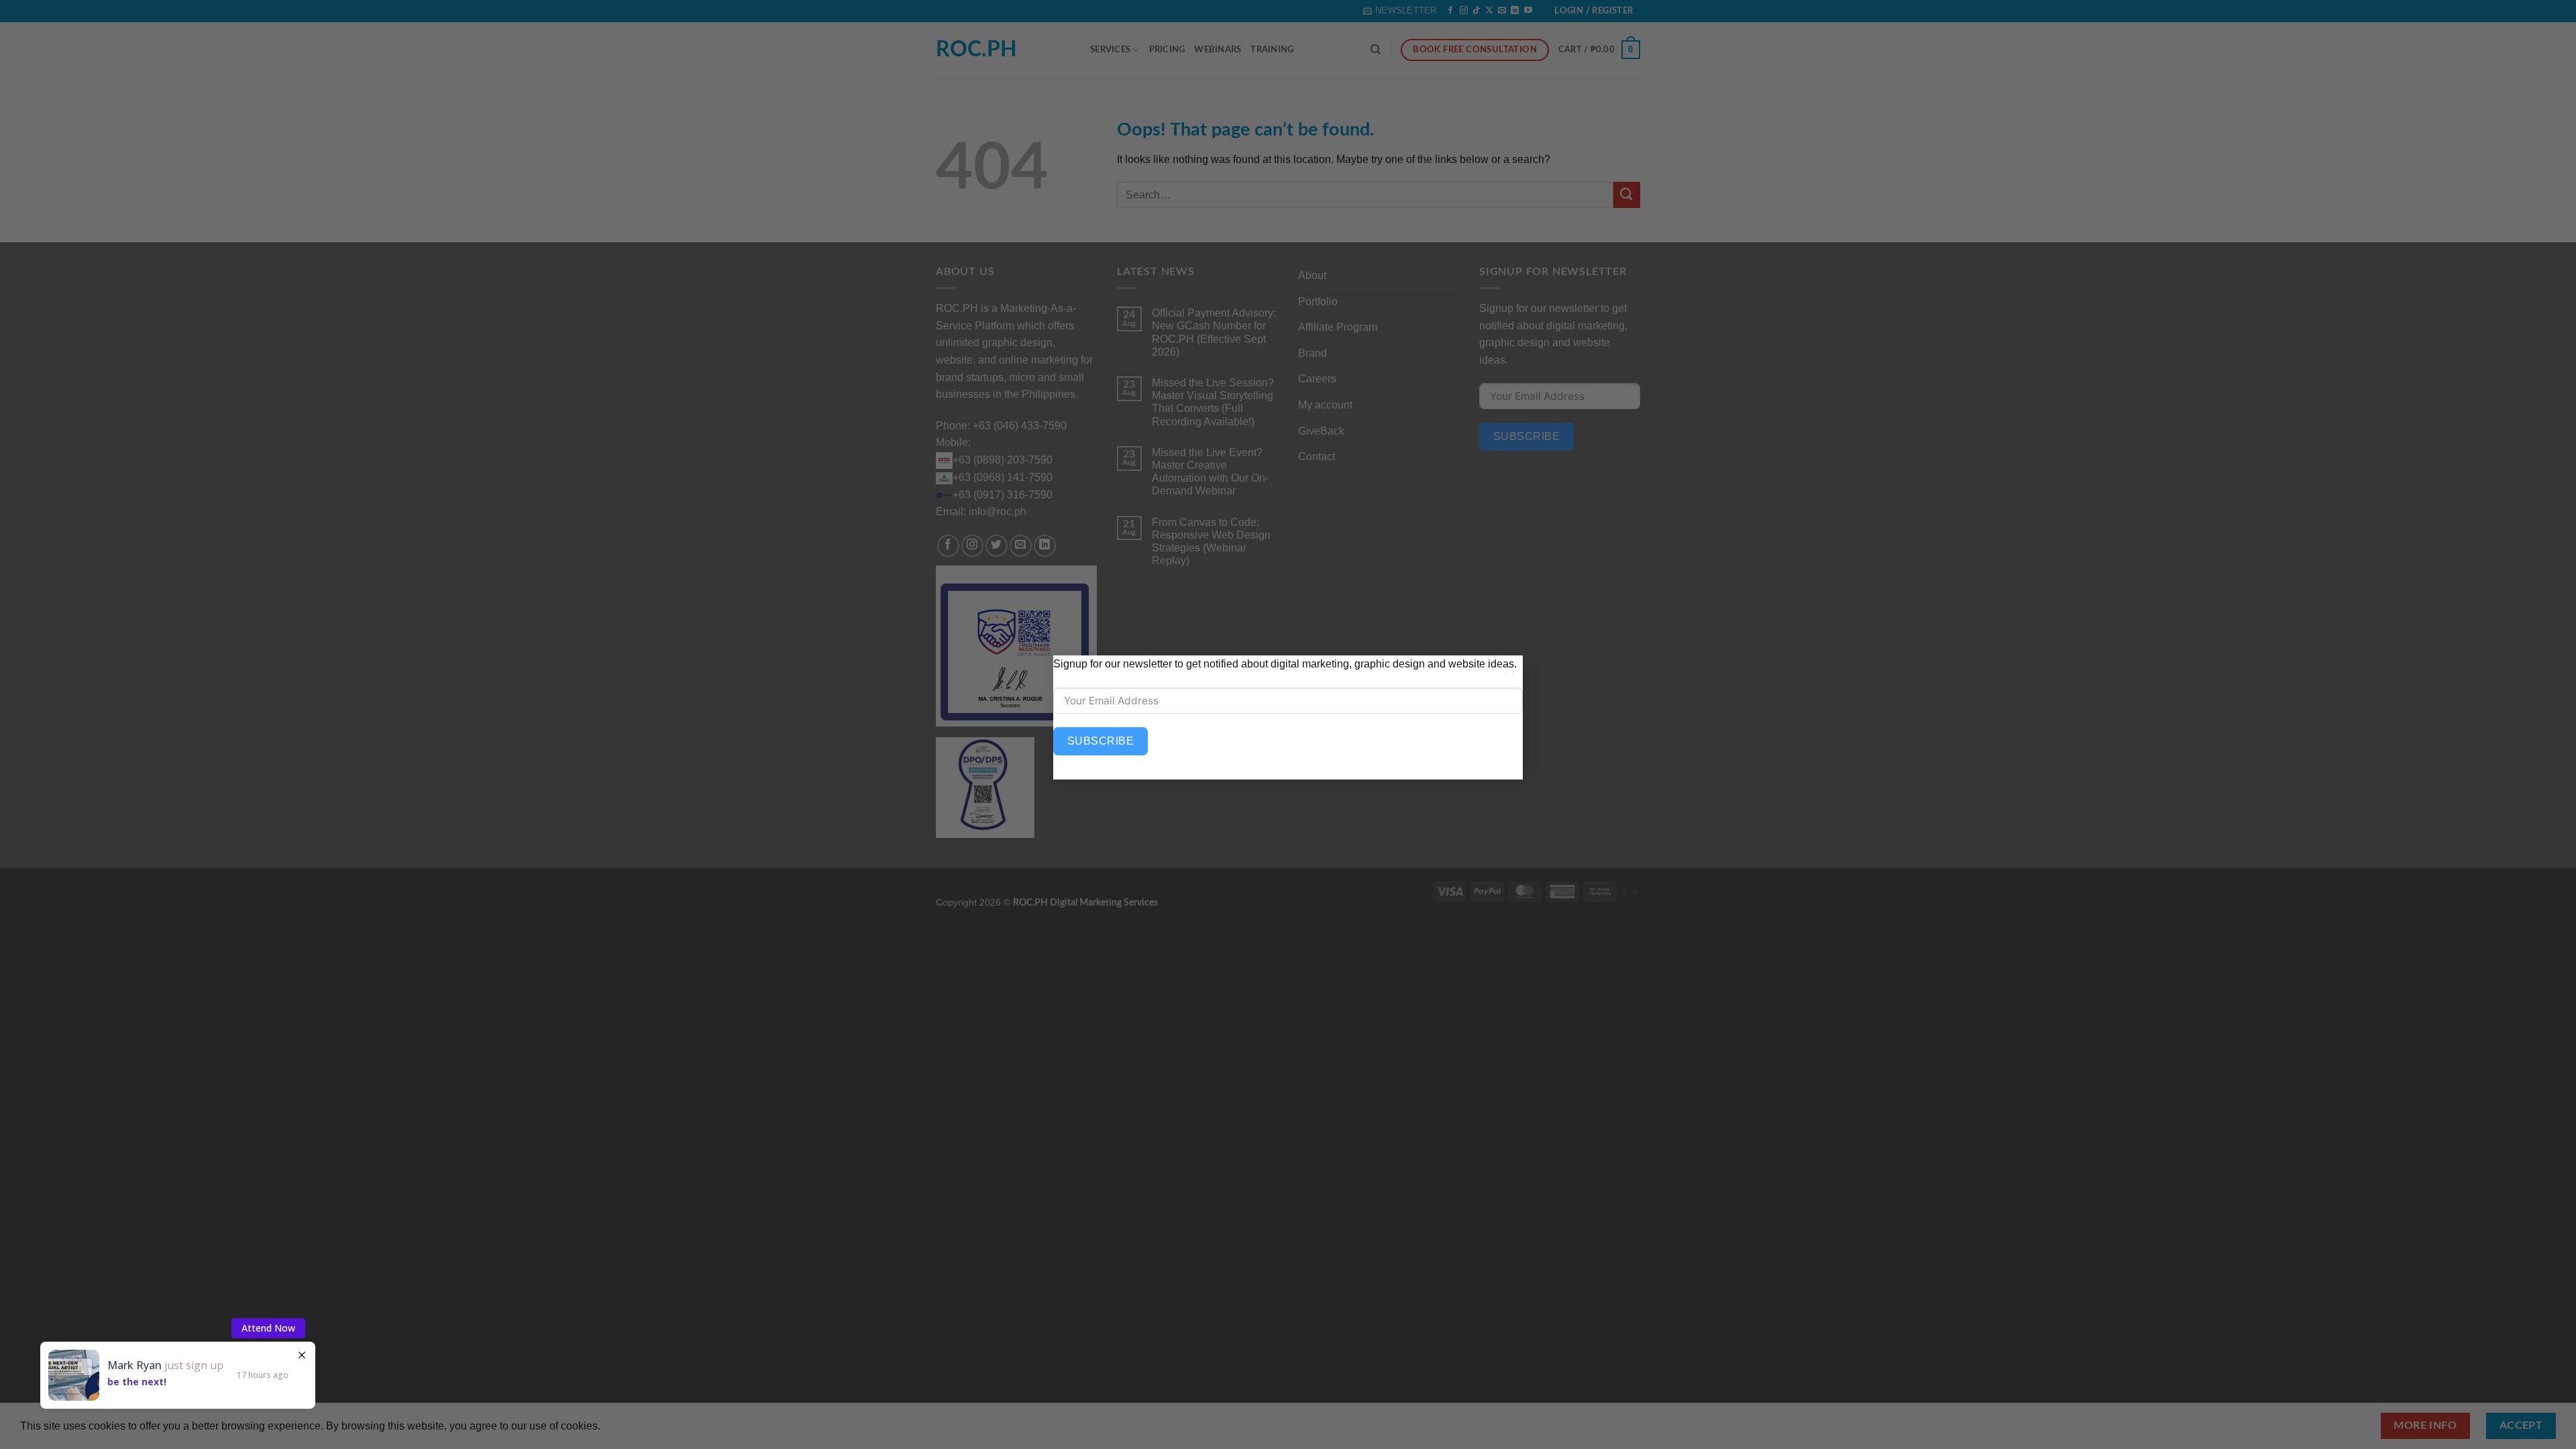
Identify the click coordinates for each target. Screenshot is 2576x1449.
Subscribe (1101, 741)
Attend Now (268, 1328)
